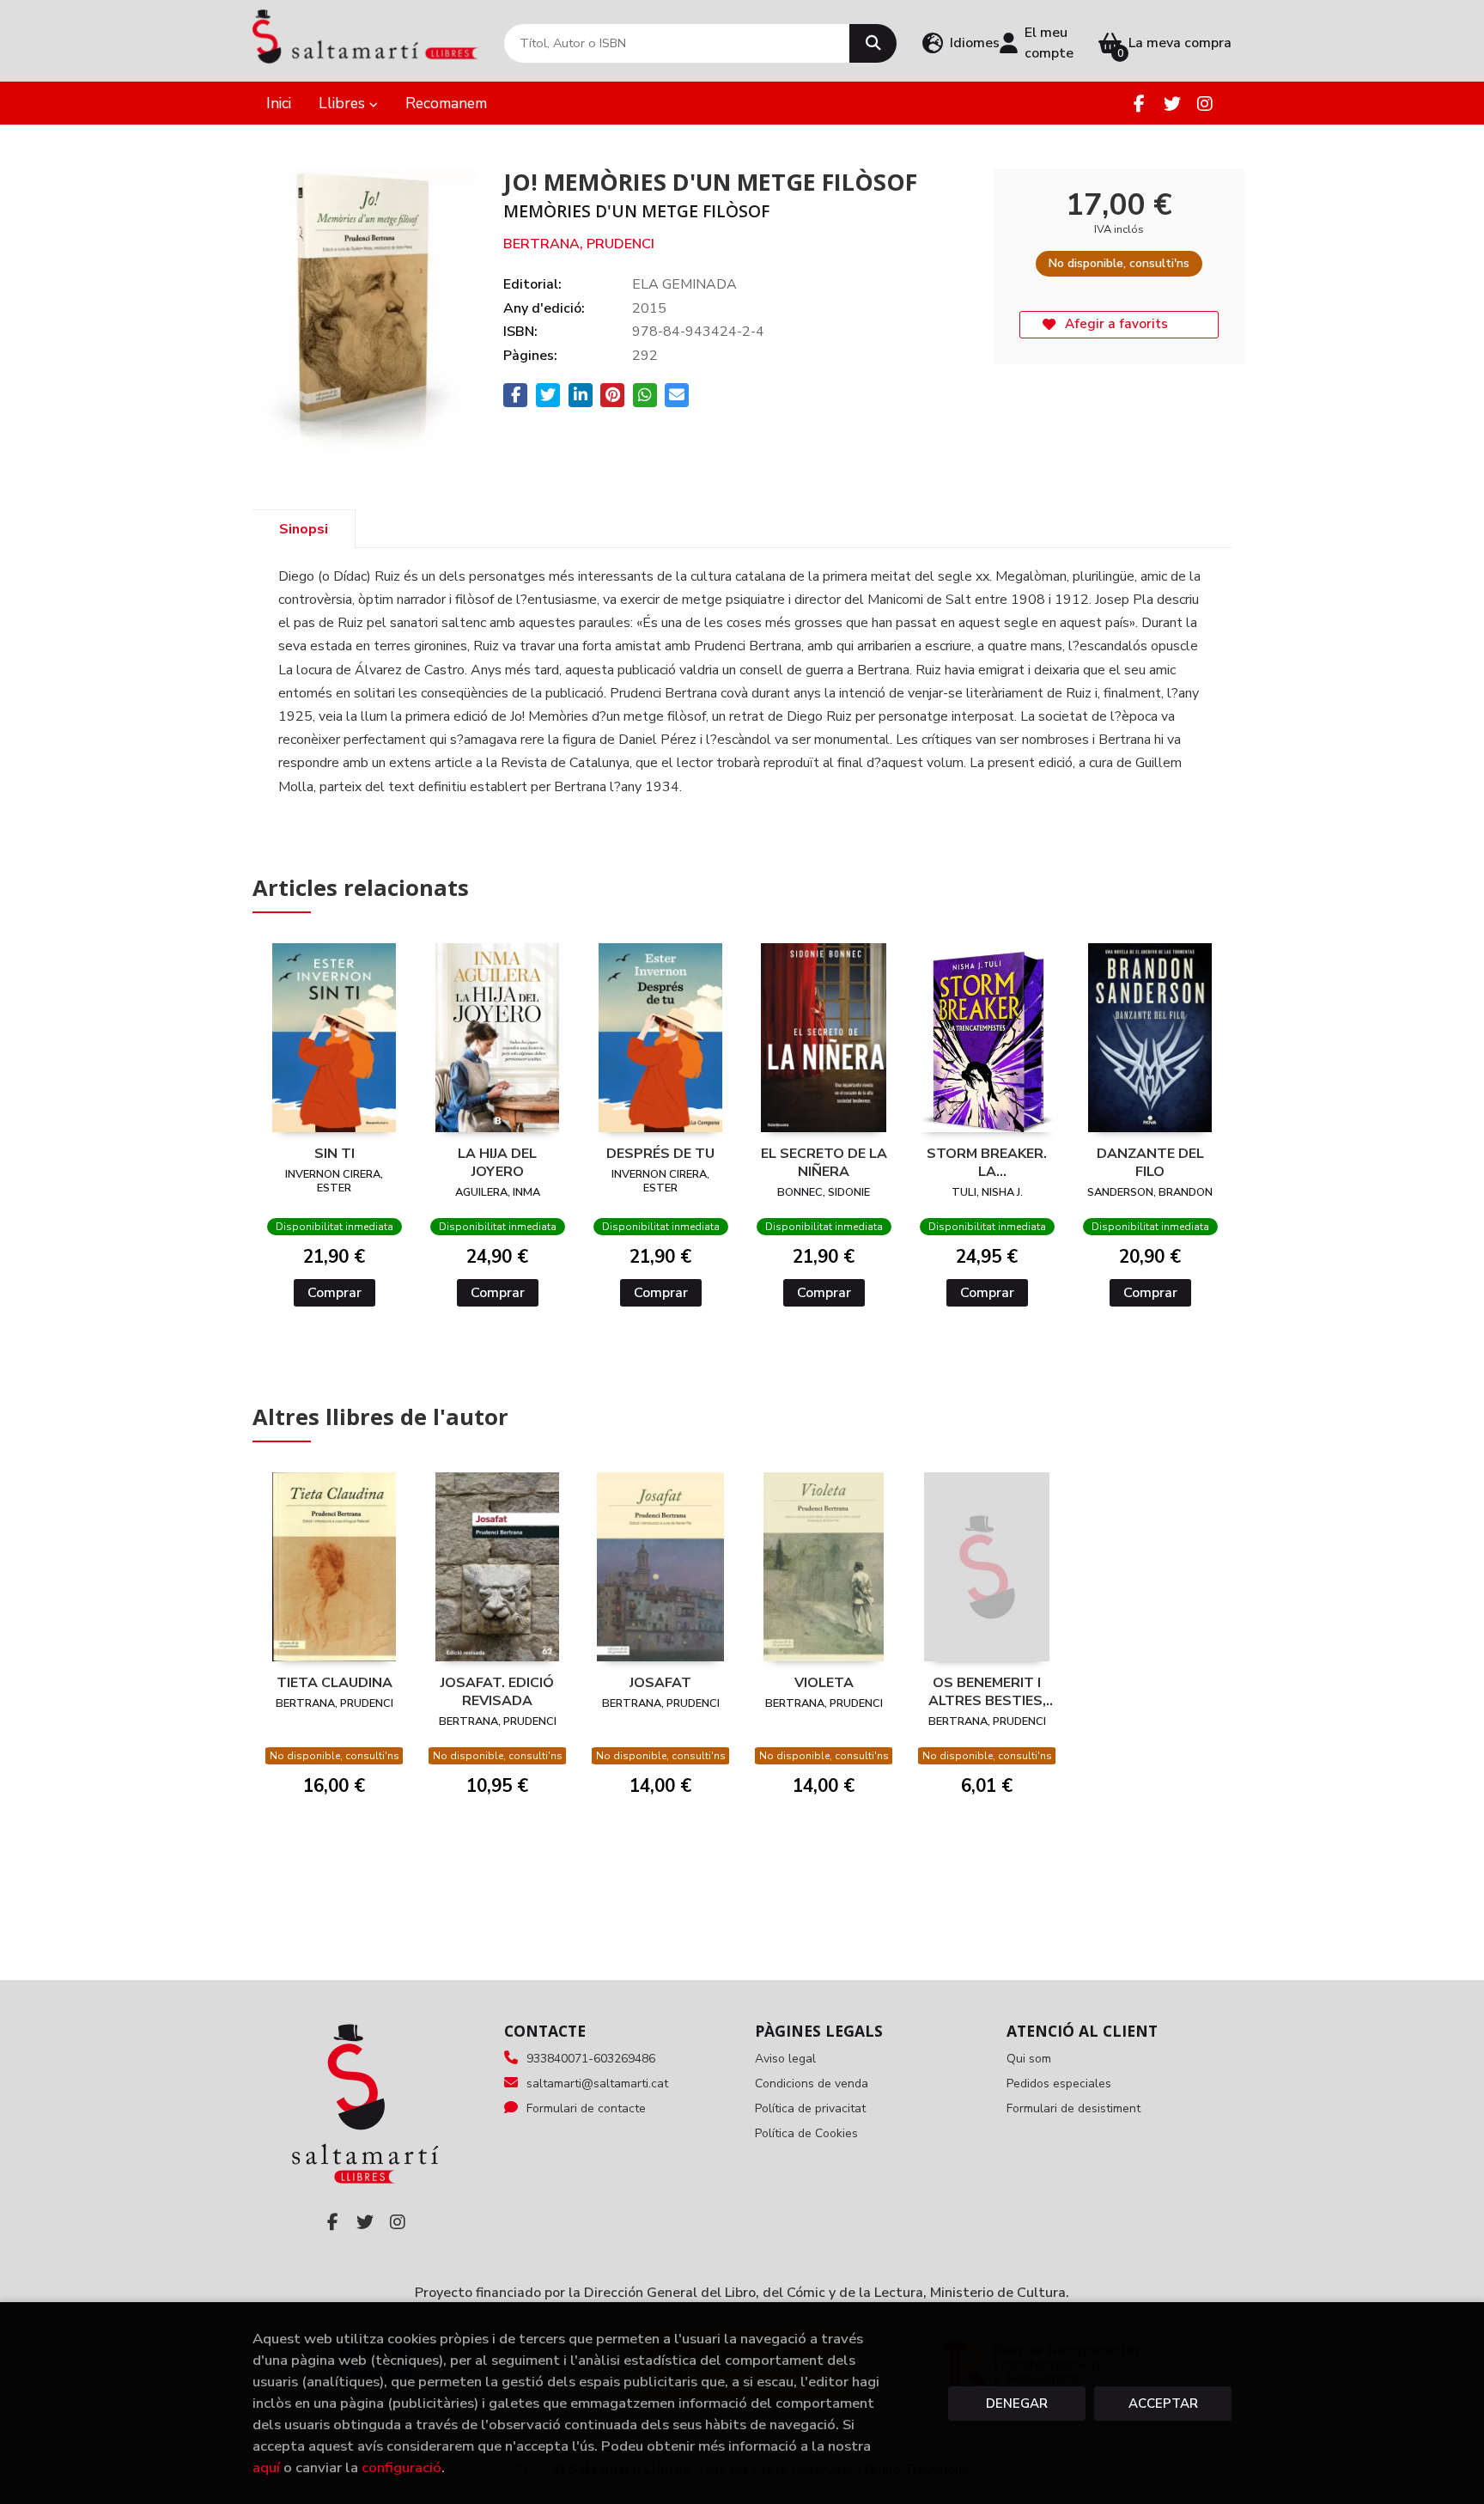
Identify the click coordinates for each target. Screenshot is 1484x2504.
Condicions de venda (812, 2084)
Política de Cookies (806, 2133)
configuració (401, 2467)
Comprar (335, 1293)
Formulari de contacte (586, 2108)
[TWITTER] (1172, 104)
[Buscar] (873, 43)
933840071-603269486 (591, 2059)
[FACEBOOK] (1139, 104)
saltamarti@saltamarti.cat (597, 2084)
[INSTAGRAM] (1204, 104)
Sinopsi (304, 529)
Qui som (1029, 2059)
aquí (266, 2467)
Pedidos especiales (1059, 2084)
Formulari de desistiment (1073, 2108)
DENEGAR (1017, 2403)
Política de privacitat (810, 2108)
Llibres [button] (344, 103)
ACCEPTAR (1163, 2403)
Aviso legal (785, 2059)
